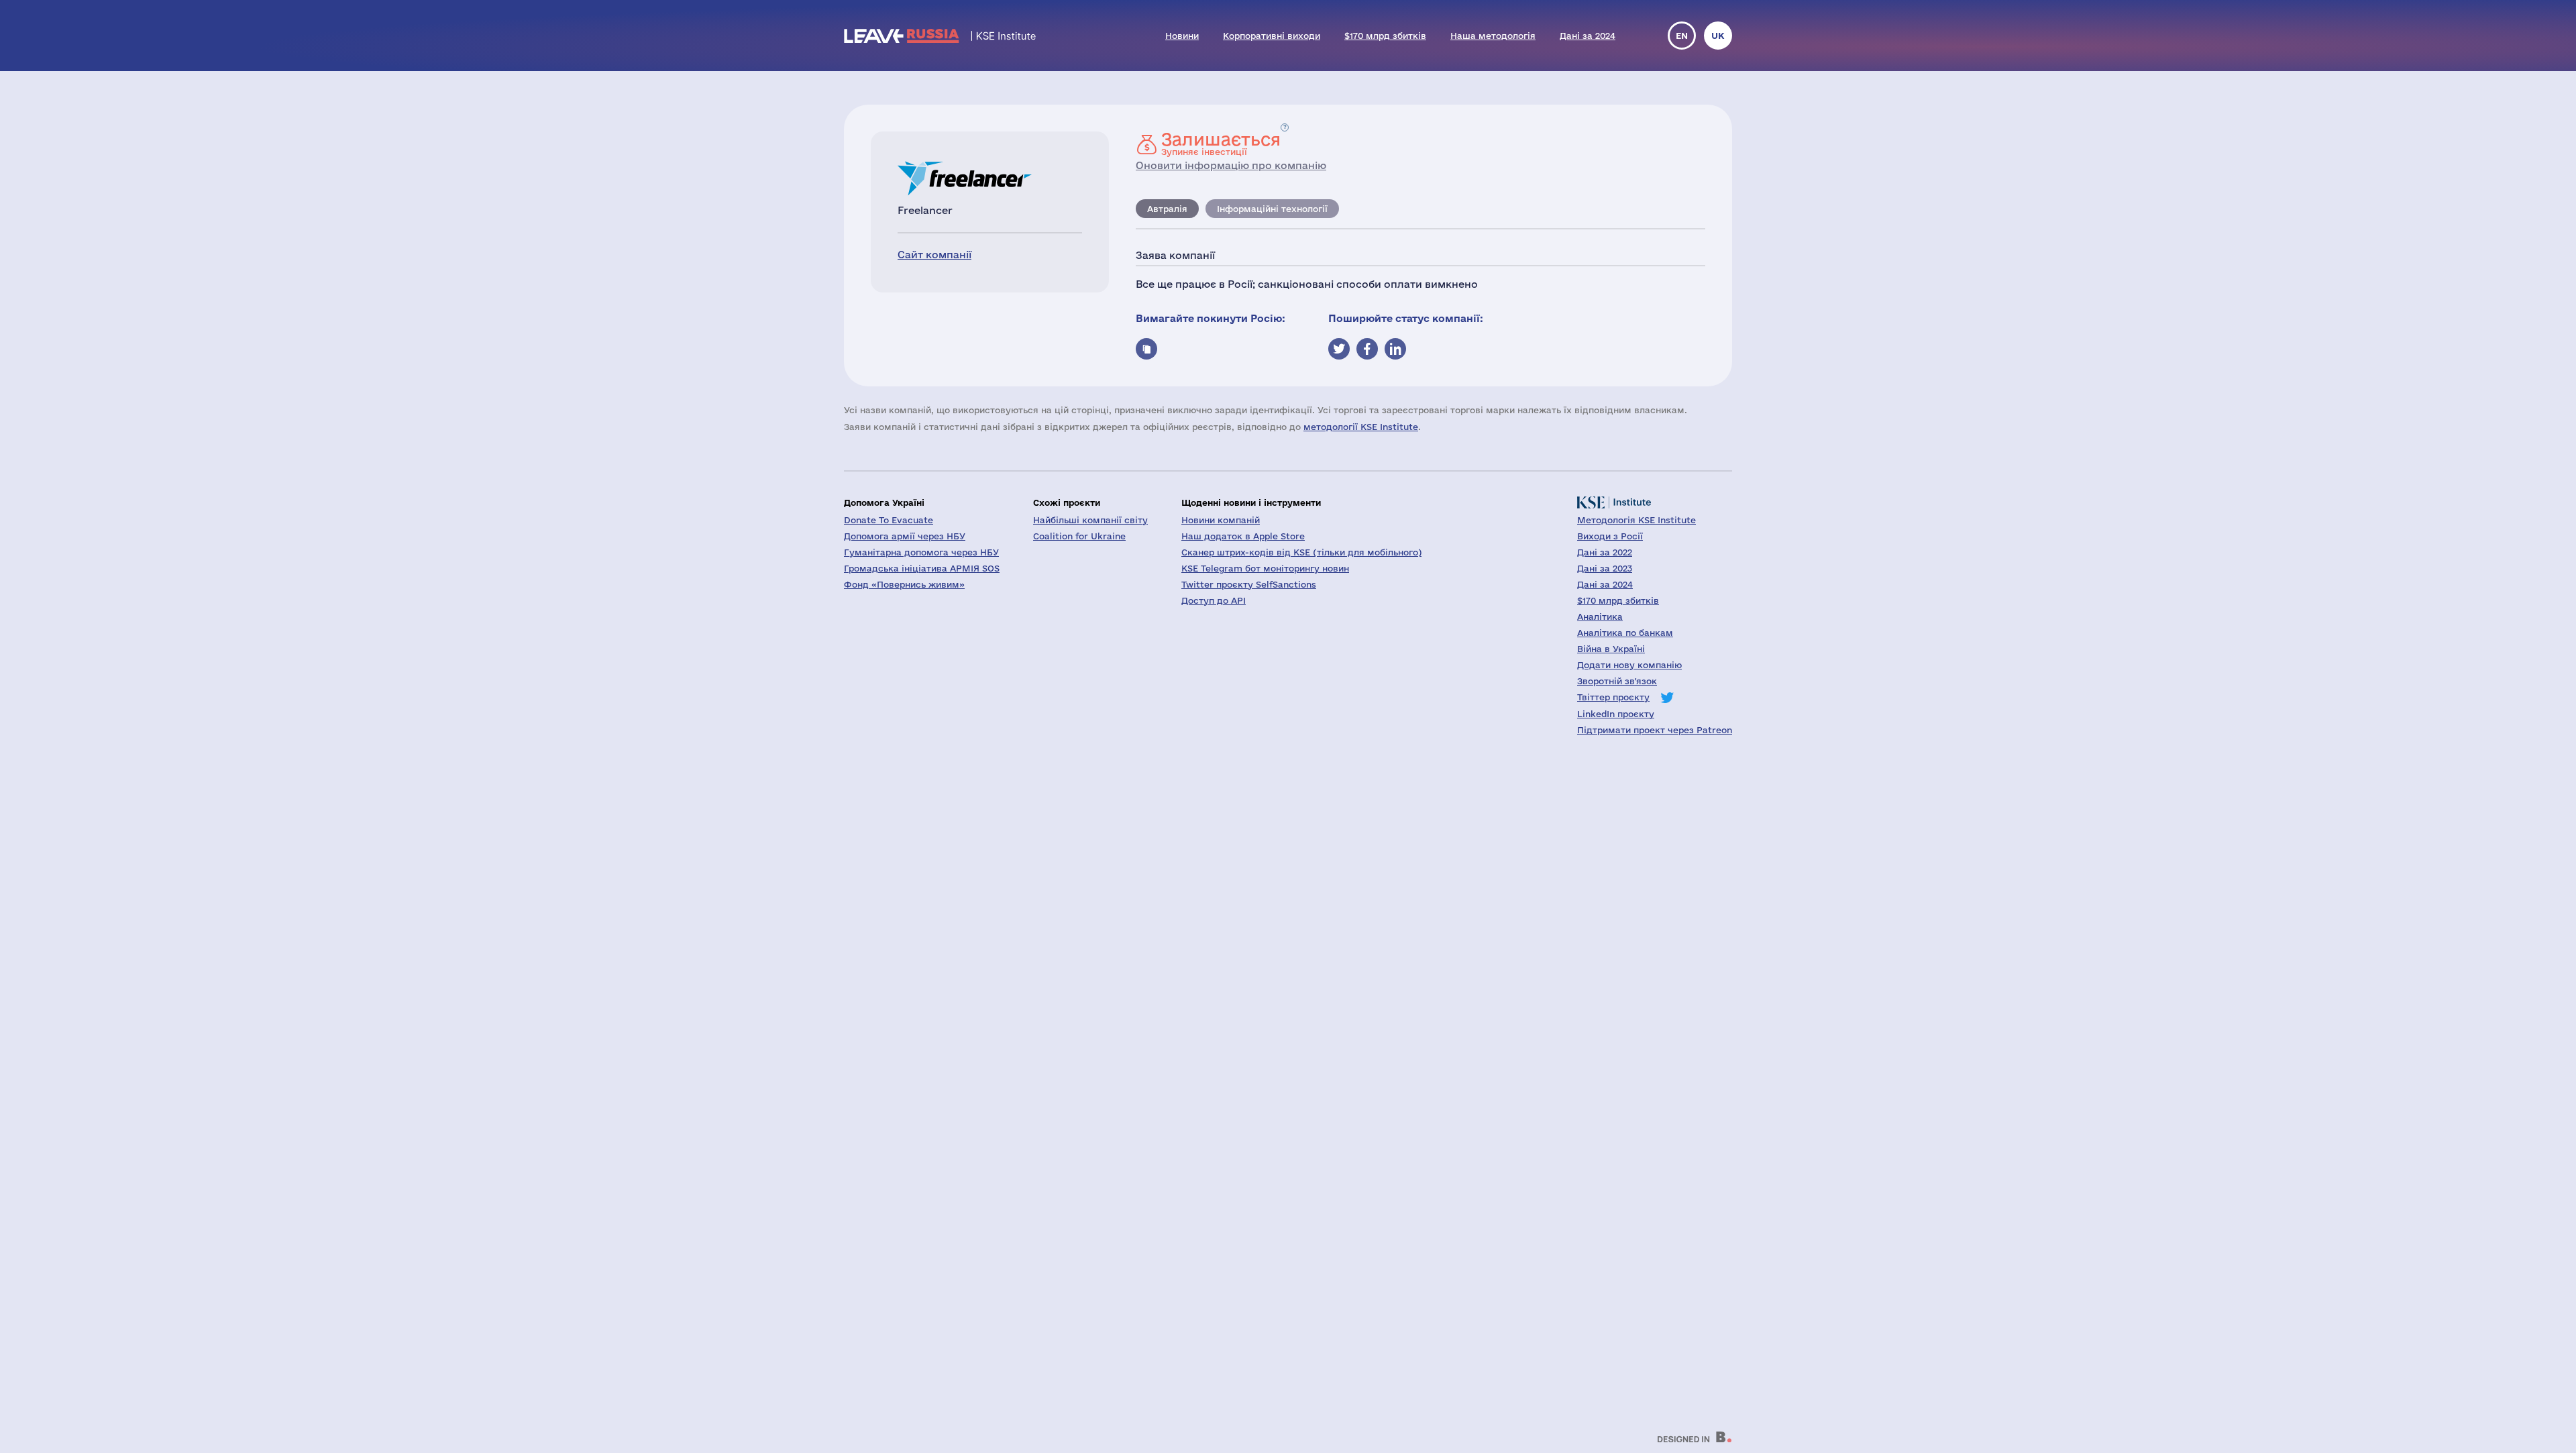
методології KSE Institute (1361, 427)
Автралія (1167, 209)
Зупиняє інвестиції (1221, 144)
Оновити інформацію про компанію (1231, 165)
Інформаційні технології (1272, 209)
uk (1718, 36)
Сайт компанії (934, 255)
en (1682, 36)
